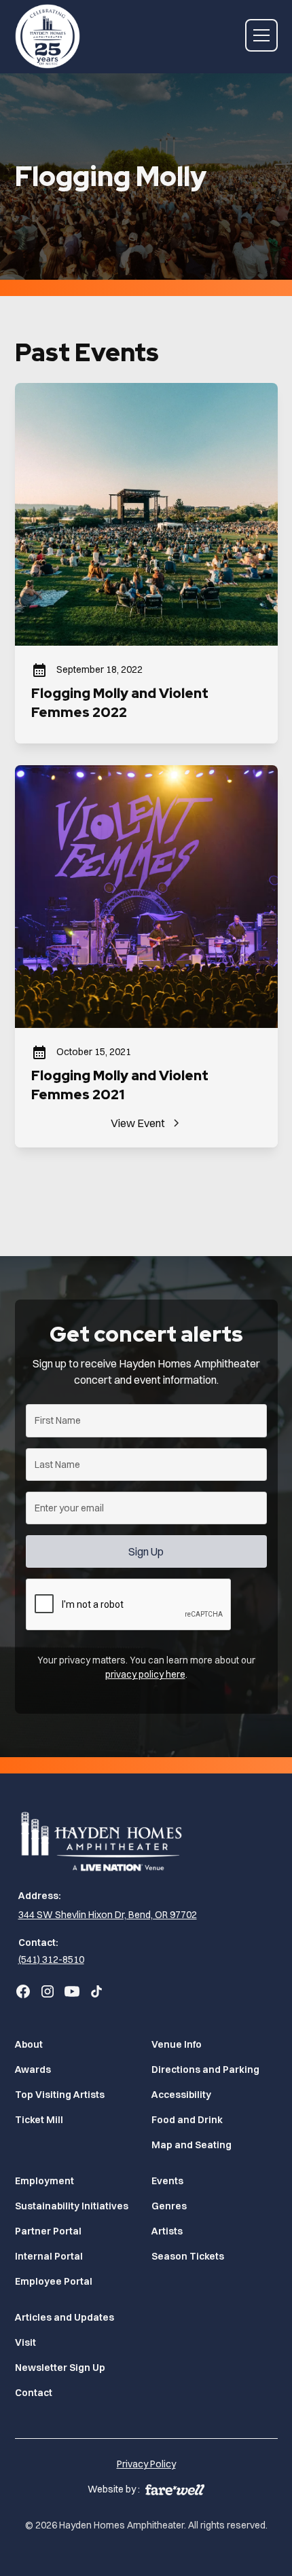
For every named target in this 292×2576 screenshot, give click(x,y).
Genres (169, 2206)
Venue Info (177, 2044)
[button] (261, 35)
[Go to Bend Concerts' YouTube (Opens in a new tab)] (72, 1991)
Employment (44, 2181)
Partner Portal (48, 2231)
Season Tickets (188, 2256)
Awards (33, 2069)
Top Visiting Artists (60, 2095)
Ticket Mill (39, 2120)
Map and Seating (191, 2145)
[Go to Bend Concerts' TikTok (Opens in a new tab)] (96, 1991)
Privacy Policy (146, 2464)
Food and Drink (187, 2120)
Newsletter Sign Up (60, 2368)
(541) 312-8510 (51, 1959)
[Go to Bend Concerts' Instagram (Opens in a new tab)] (48, 1991)
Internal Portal (49, 2256)
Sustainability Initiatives (72, 2206)
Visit (25, 2342)
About (29, 2044)
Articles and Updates (65, 2317)
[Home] (146, 1839)
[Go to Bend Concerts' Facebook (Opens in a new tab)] (23, 1991)
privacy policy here (145, 1674)
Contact (34, 2393)
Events (167, 2181)
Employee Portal (54, 2281)
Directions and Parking (205, 2069)
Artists (167, 2231)
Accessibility (181, 2095)
